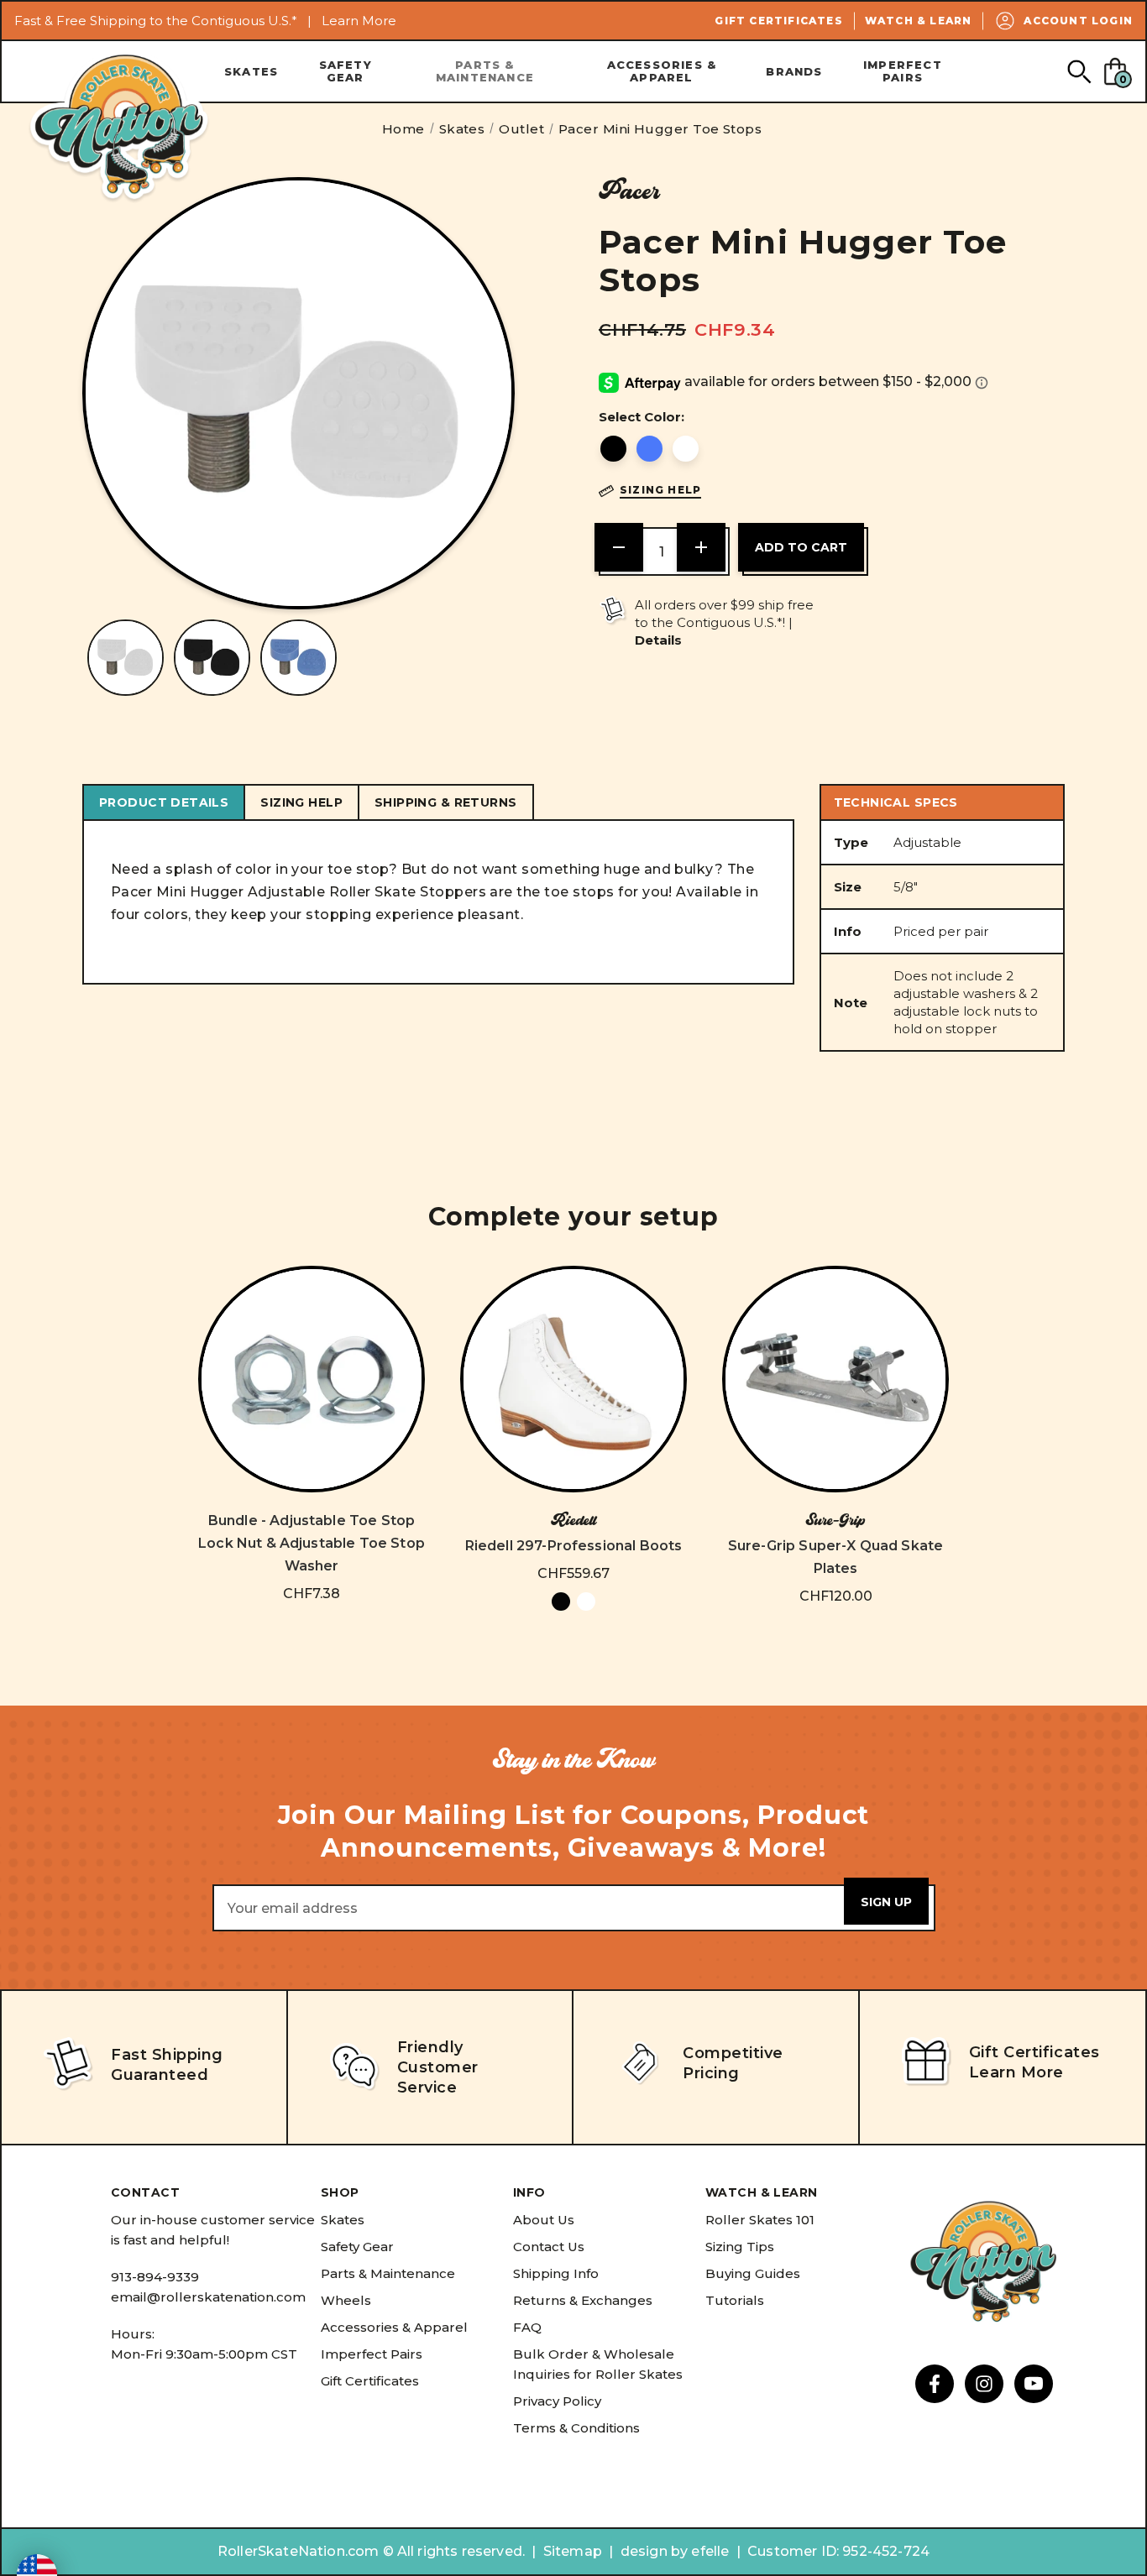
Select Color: (642, 417)
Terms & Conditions (576, 2428)
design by (654, 2551)
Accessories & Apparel (662, 71)
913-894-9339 (155, 2277)
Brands (794, 71)
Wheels (346, 2300)
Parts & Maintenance (485, 71)
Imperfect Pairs (903, 71)
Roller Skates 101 (760, 2220)
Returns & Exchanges (583, 2300)
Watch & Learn (919, 21)
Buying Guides (753, 2273)
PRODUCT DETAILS (164, 802)
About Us (544, 2220)
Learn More (359, 21)
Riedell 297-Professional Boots (574, 1546)
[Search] (1079, 71)
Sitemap (573, 2551)
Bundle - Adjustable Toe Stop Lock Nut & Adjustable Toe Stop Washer (312, 1543)
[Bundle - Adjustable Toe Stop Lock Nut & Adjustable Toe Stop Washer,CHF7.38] (312, 1379)
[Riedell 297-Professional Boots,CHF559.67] (573, 1379)
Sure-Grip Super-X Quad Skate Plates (835, 1557)
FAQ (527, 2327)
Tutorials (735, 2300)
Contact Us (549, 2247)
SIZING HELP (301, 802)
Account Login (1078, 21)
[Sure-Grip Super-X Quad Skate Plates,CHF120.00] (835, 1379)
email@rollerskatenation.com (208, 2297)
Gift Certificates (778, 21)
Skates (251, 71)
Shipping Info (556, 2273)
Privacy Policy (557, 2401)
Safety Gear (346, 71)
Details (658, 640)
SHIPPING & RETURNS (446, 802)
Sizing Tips (740, 2247)
